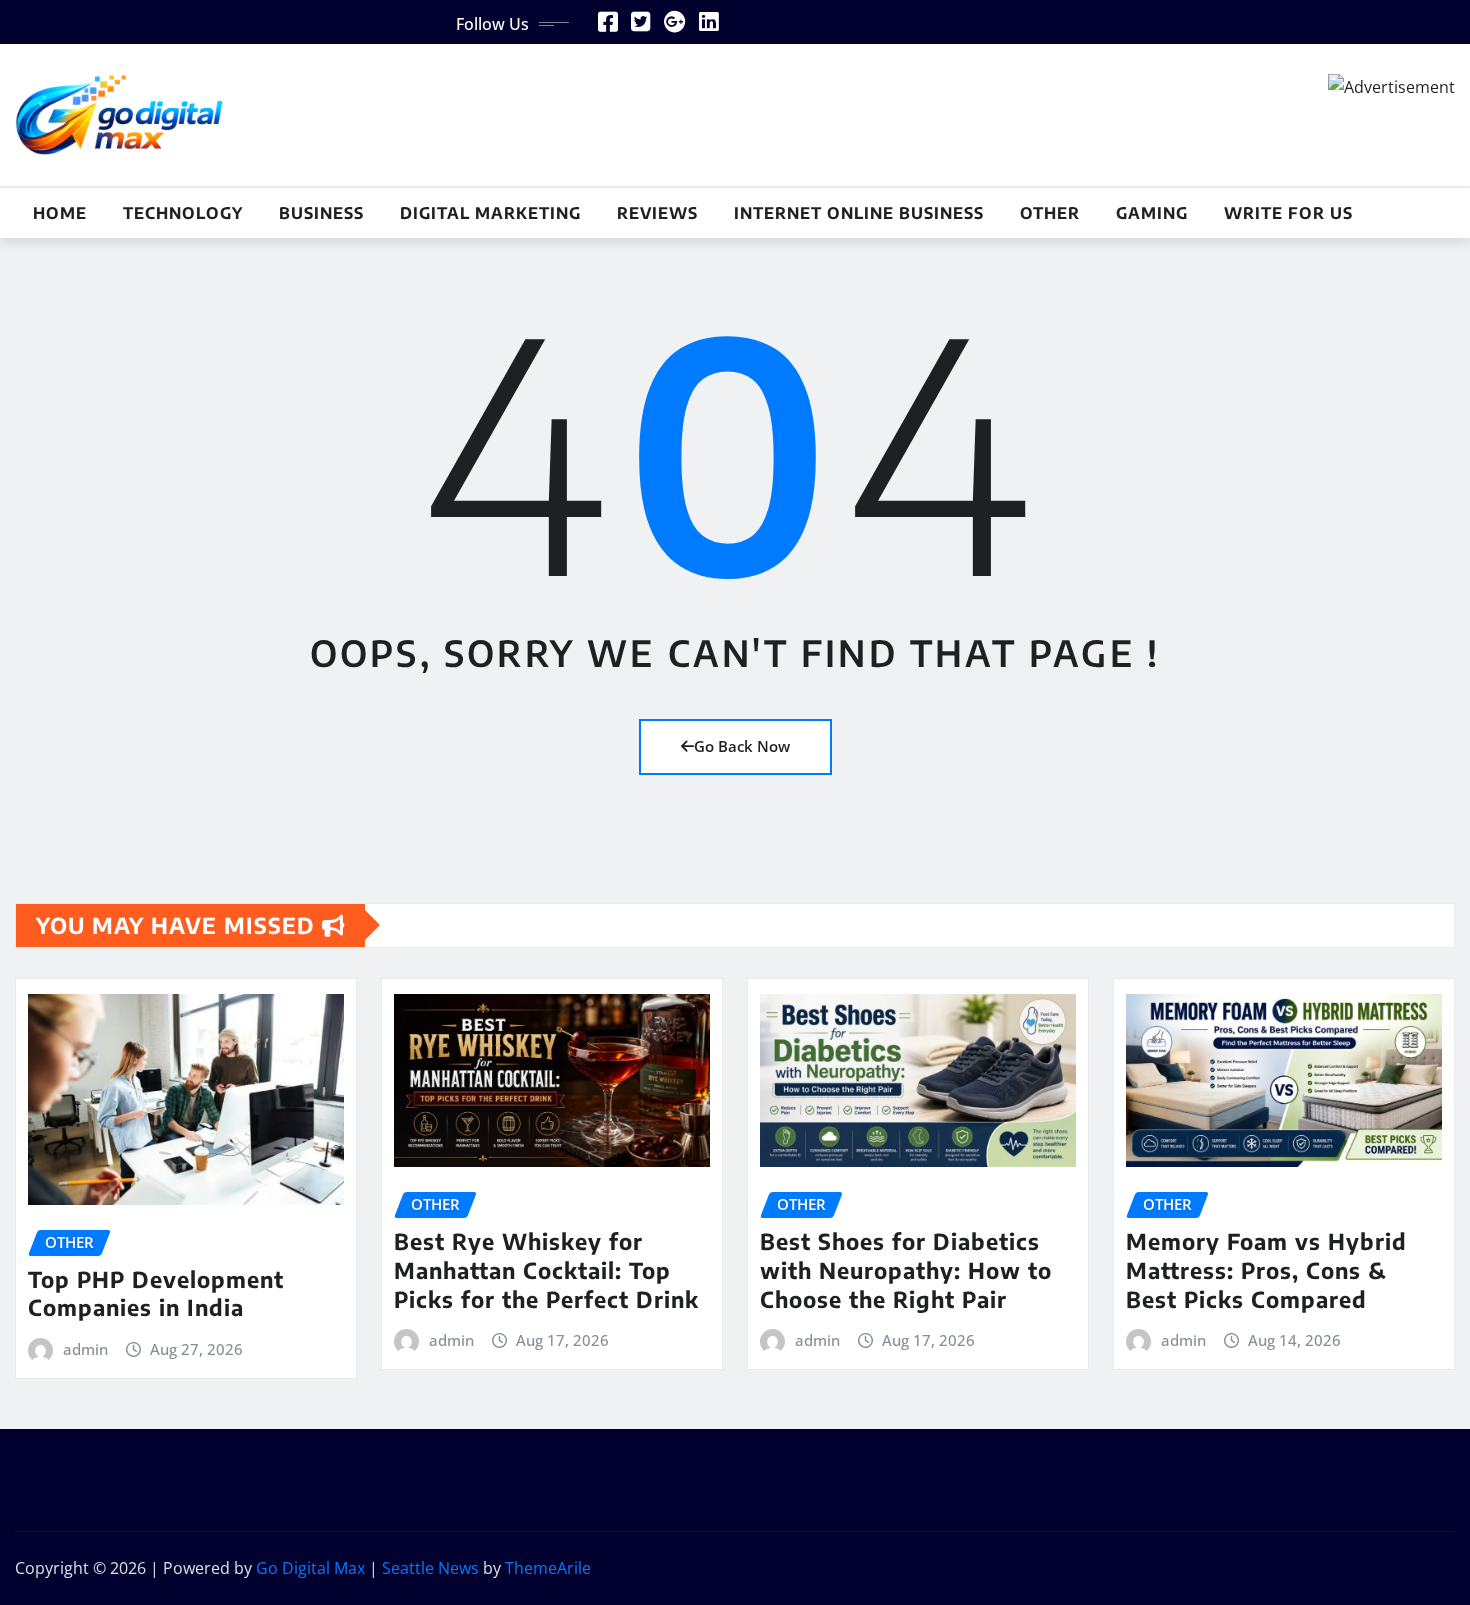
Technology (183, 213)
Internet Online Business (859, 213)
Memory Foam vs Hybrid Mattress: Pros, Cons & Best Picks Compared (1266, 1269)
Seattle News (430, 1568)
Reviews (657, 213)
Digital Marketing (490, 213)
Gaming (1152, 213)
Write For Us (1288, 213)
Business (321, 213)
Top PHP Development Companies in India (156, 1293)
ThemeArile (548, 1568)
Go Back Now (742, 746)
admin (85, 1349)
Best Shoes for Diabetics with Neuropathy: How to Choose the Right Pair (906, 1269)
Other (1050, 213)
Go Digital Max (310, 1568)
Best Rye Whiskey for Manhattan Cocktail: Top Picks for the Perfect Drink (546, 1269)
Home (60, 213)
